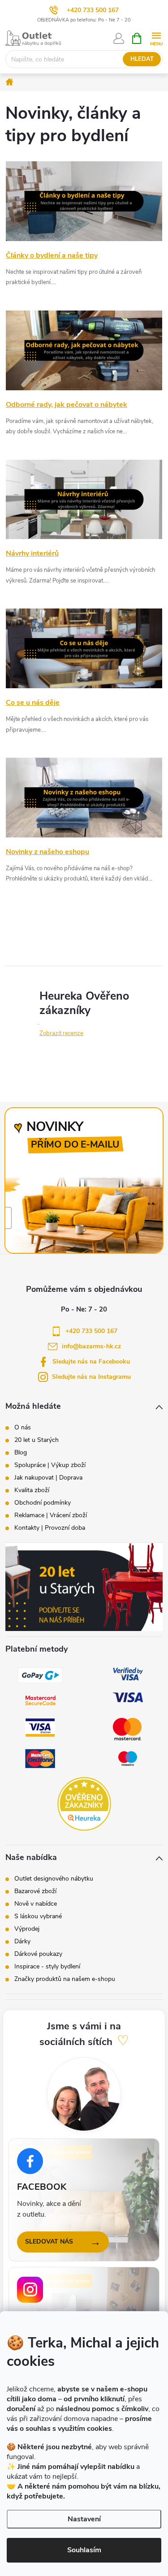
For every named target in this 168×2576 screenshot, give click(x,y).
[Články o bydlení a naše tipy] (84, 201)
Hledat (142, 59)
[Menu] (156, 38)
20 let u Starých (37, 1440)
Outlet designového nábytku (54, 1879)
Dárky (22, 1942)
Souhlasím (84, 2550)
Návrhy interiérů (32, 553)
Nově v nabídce (36, 1904)
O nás (23, 1428)
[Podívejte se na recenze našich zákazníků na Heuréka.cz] (84, 1804)
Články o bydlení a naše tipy (52, 255)
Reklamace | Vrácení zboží (51, 1515)
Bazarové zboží (35, 1891)
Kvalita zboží (32, 1490)
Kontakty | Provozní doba (50, 1528)
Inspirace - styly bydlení (47, 1967)
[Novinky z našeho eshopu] (84, 797)
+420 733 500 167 (93, 10)
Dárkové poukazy (38, 1954)
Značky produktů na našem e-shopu (65, 1979)
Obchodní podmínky (43, 1503)
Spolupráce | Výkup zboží (50, 1465)
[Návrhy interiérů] (84, 499)
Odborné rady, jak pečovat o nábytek (67, 405)
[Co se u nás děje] (84, 648)
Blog (21, 1453)
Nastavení (84, 2519)
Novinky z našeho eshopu (47, 852)
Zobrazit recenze (61, 1033)
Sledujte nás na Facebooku (91, 1361)
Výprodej (27, 1929)
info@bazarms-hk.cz (91, 1346)
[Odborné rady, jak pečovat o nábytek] (84, 350)
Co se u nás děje (33, 703)
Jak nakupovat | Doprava (48, 1478)
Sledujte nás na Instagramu (91, 1377)
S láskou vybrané (38, 1916)
